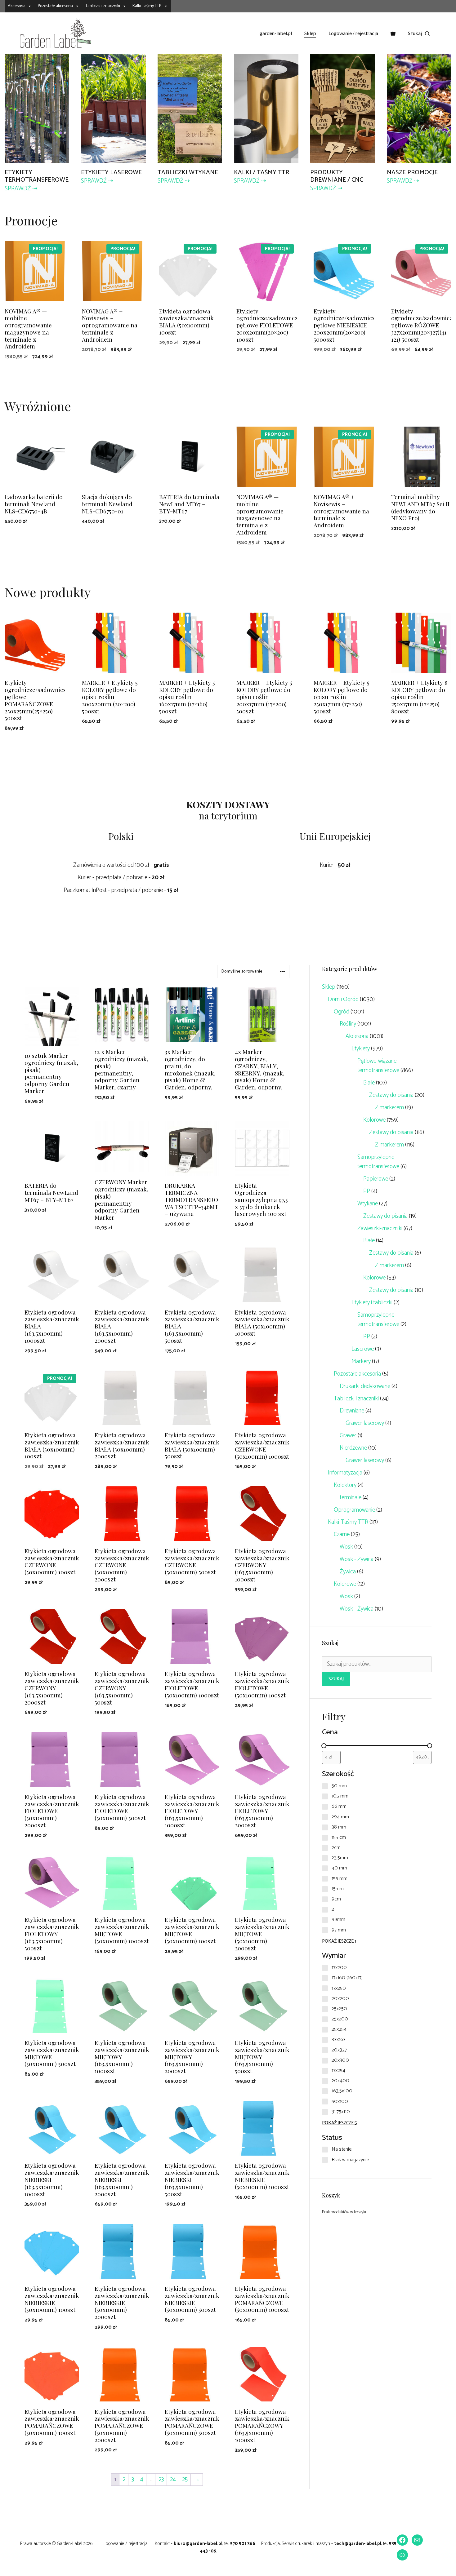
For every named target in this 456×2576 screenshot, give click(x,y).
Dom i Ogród (343, 999)
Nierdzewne (353, 1448)
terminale (351, 1498)
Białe (369, 1083)
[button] (419, 33)
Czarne (342, 1534)
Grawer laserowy (365, 1423)
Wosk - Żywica (357, 1559)
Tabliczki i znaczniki (103, 6)
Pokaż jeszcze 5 (340, 2123)
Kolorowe (374, 1120)
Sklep (310, 33)
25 (185, 2479)
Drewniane (352, 1411)
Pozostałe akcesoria (55, 6)
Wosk (346, 1547)
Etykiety (361, 1049)
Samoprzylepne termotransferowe (378, 1162)
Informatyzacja (345, 1473)
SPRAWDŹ (18, 189)
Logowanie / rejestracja (353, 33)
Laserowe (363, 1349)
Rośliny (348, 1024)
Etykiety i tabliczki (372, 1303)
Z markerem (389, 1108)
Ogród (342, 1012)
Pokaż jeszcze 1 (339, 1941)
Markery (361, 1361)
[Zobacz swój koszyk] (393, 33)
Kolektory (345, 1485)
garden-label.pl (276, 33)
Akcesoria (17, 6)
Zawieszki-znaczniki (380, 1228)
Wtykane (368, 1204)
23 (161, 2479)
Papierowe (376, 1179)
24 (173, 2479)
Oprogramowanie (354, 1510)
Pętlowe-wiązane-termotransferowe (378, 1066)
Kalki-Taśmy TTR (147, 6)
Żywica (348, 1572)
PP (367, 1191)
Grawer (348, 1436)
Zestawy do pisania (391, 1095)
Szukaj (336, 1679)
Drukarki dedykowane (365, 1386)
